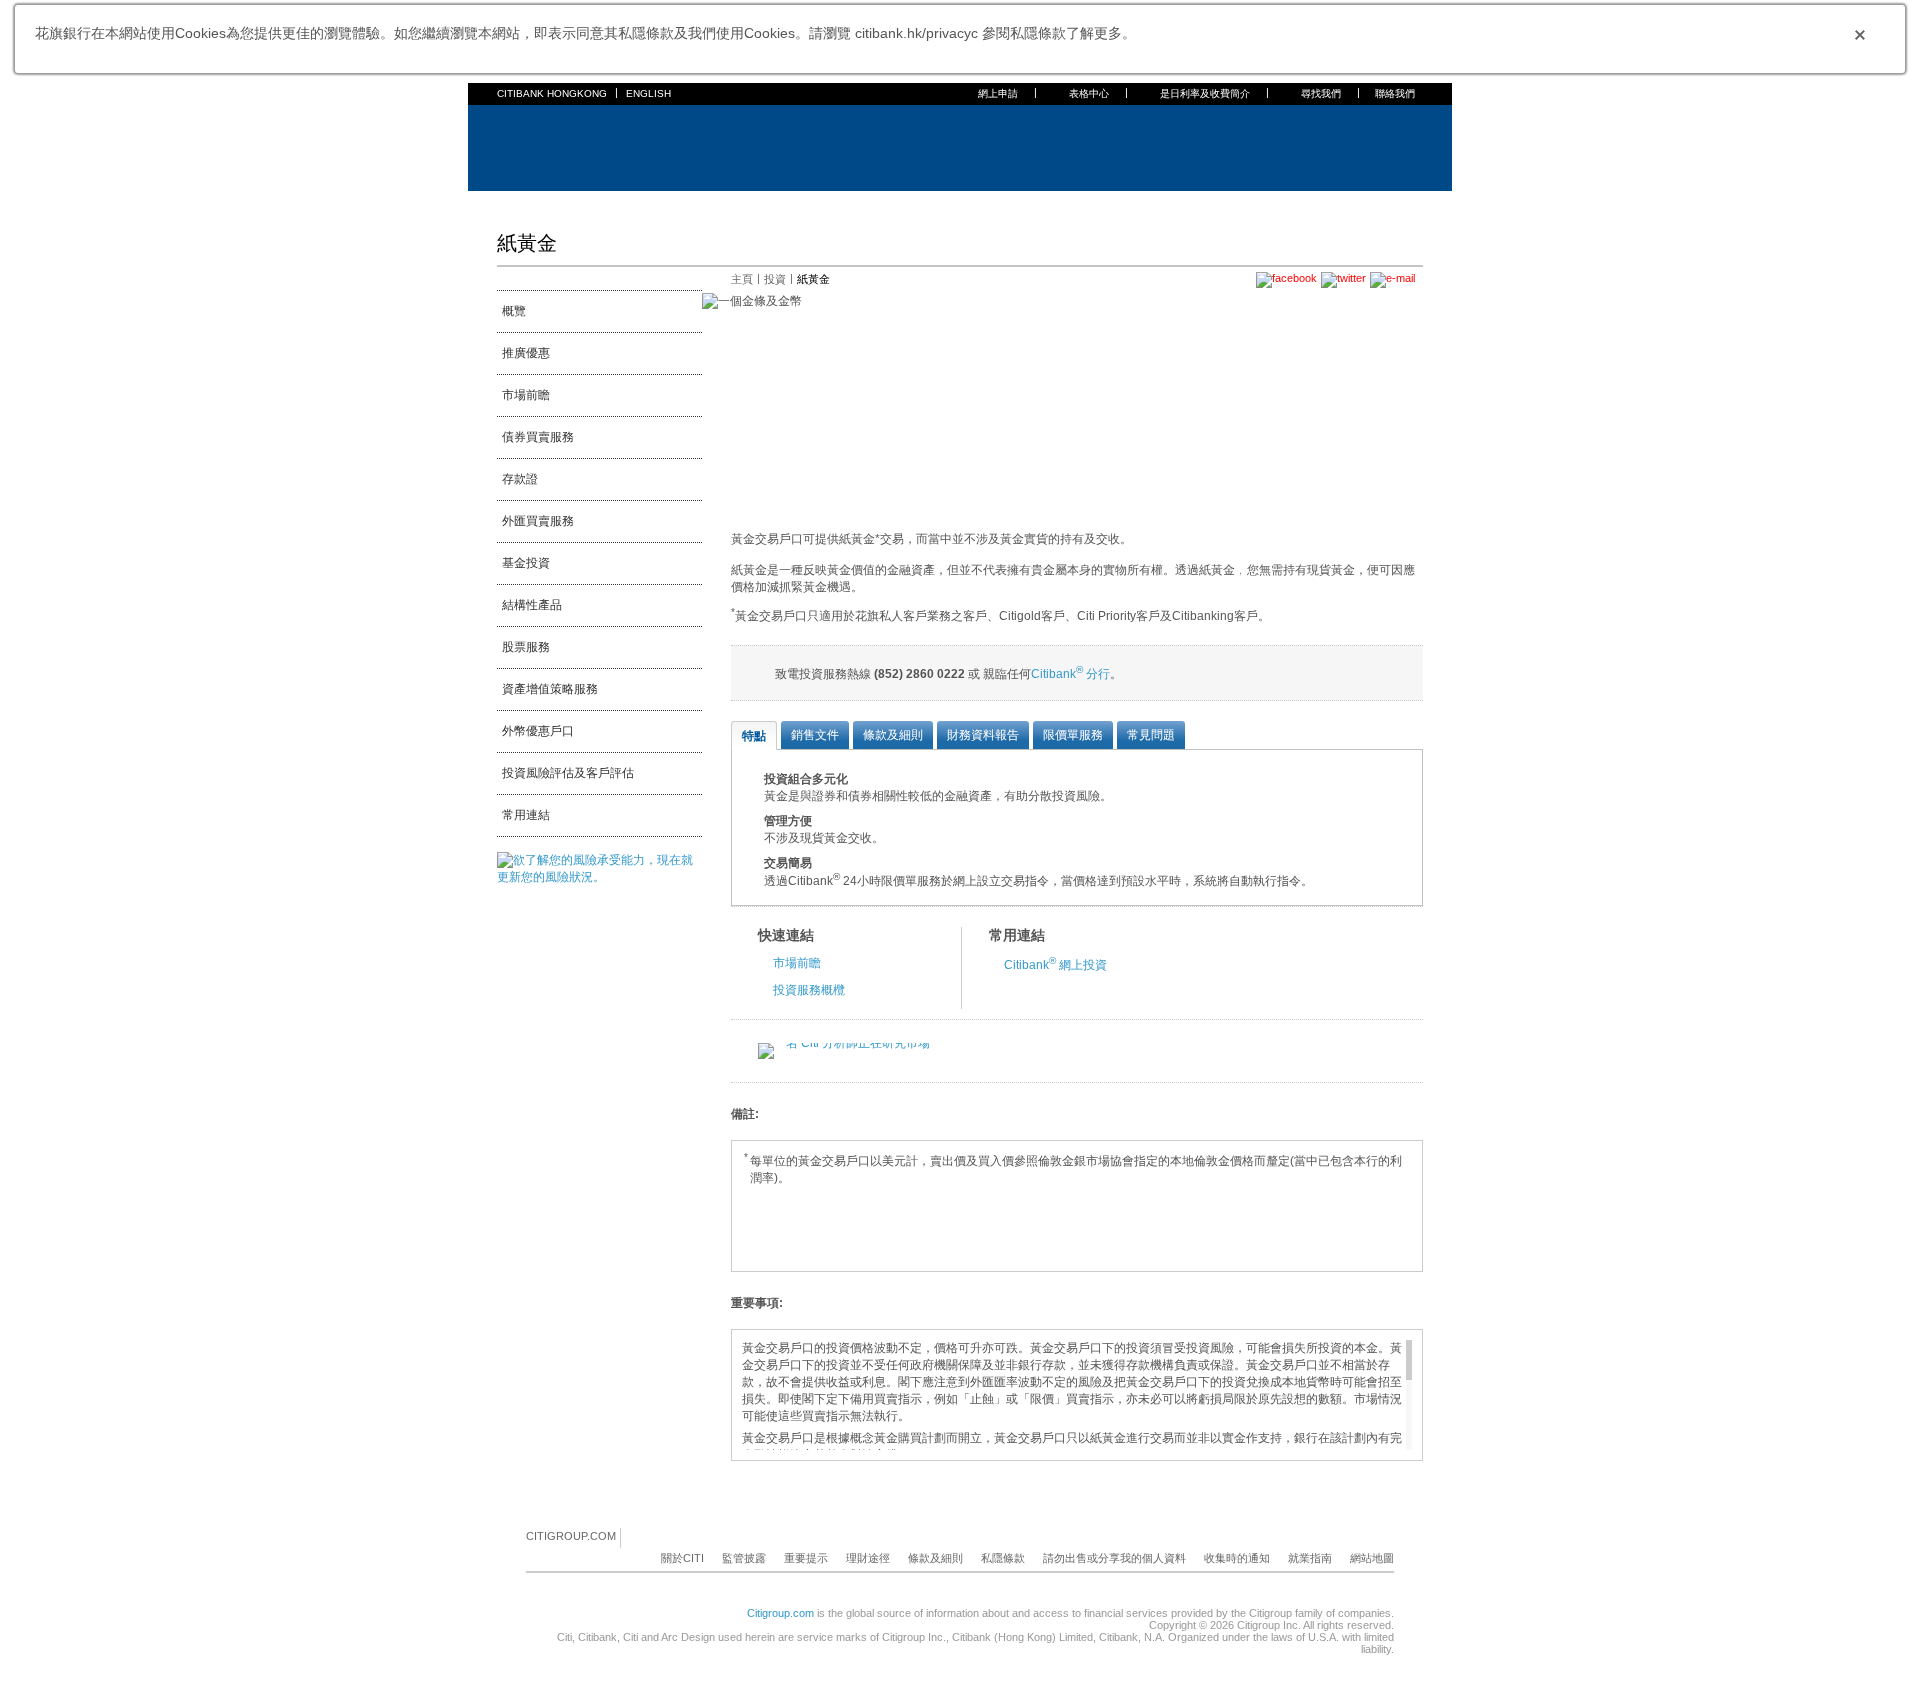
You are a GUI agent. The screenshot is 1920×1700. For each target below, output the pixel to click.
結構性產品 (532, 605)
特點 (754, 736)
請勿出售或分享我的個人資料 (1114, 1558)
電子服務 (885, 204)
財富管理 (821, 204)
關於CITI (682, 1558)
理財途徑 (868, 1558)
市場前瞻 (526, 395)
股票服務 (526, 647)
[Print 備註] (1411, 1115)
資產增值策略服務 (550, 689)
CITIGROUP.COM (571, 1536)
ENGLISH (648, 93)
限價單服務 (1073, 735)
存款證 (520, 479)
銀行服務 (561, 204)
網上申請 (998, 93)
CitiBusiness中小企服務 (991, 204)
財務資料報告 (983, 735)
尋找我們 (1321, 93)
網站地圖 (1372, 1558)
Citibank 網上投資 (1055, 965)
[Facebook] (637, 1537)
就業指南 (1310, 1558)
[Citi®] (562, 145)
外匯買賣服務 (538, 521)
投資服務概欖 (809, 990)
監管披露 (744, 1558)
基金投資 (526, 563)
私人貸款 (717, 204)
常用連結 (526, 815)
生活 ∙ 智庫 (1102, 204)
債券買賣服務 (538, 437)
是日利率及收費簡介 (1205, 93)
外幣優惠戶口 (538, 731)
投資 (775, 279)
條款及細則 (893, 735)
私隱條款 (1003, 1558)
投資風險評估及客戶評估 (568, 773)
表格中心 (1089, 93)
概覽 (514, 311)
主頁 (509, 204)
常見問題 (1151, 735)
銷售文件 (815, 735)
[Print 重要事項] (1411, 1304)
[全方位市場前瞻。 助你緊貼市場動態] (844, 1043)
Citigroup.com (780, 1613)
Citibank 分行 (1070, 674)
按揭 (665, 204)
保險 (769, 204)
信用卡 (619, 204)
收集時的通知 (1237, 1558)
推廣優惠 (526, 353)
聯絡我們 (1395, 93)
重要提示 (806, 1558)
